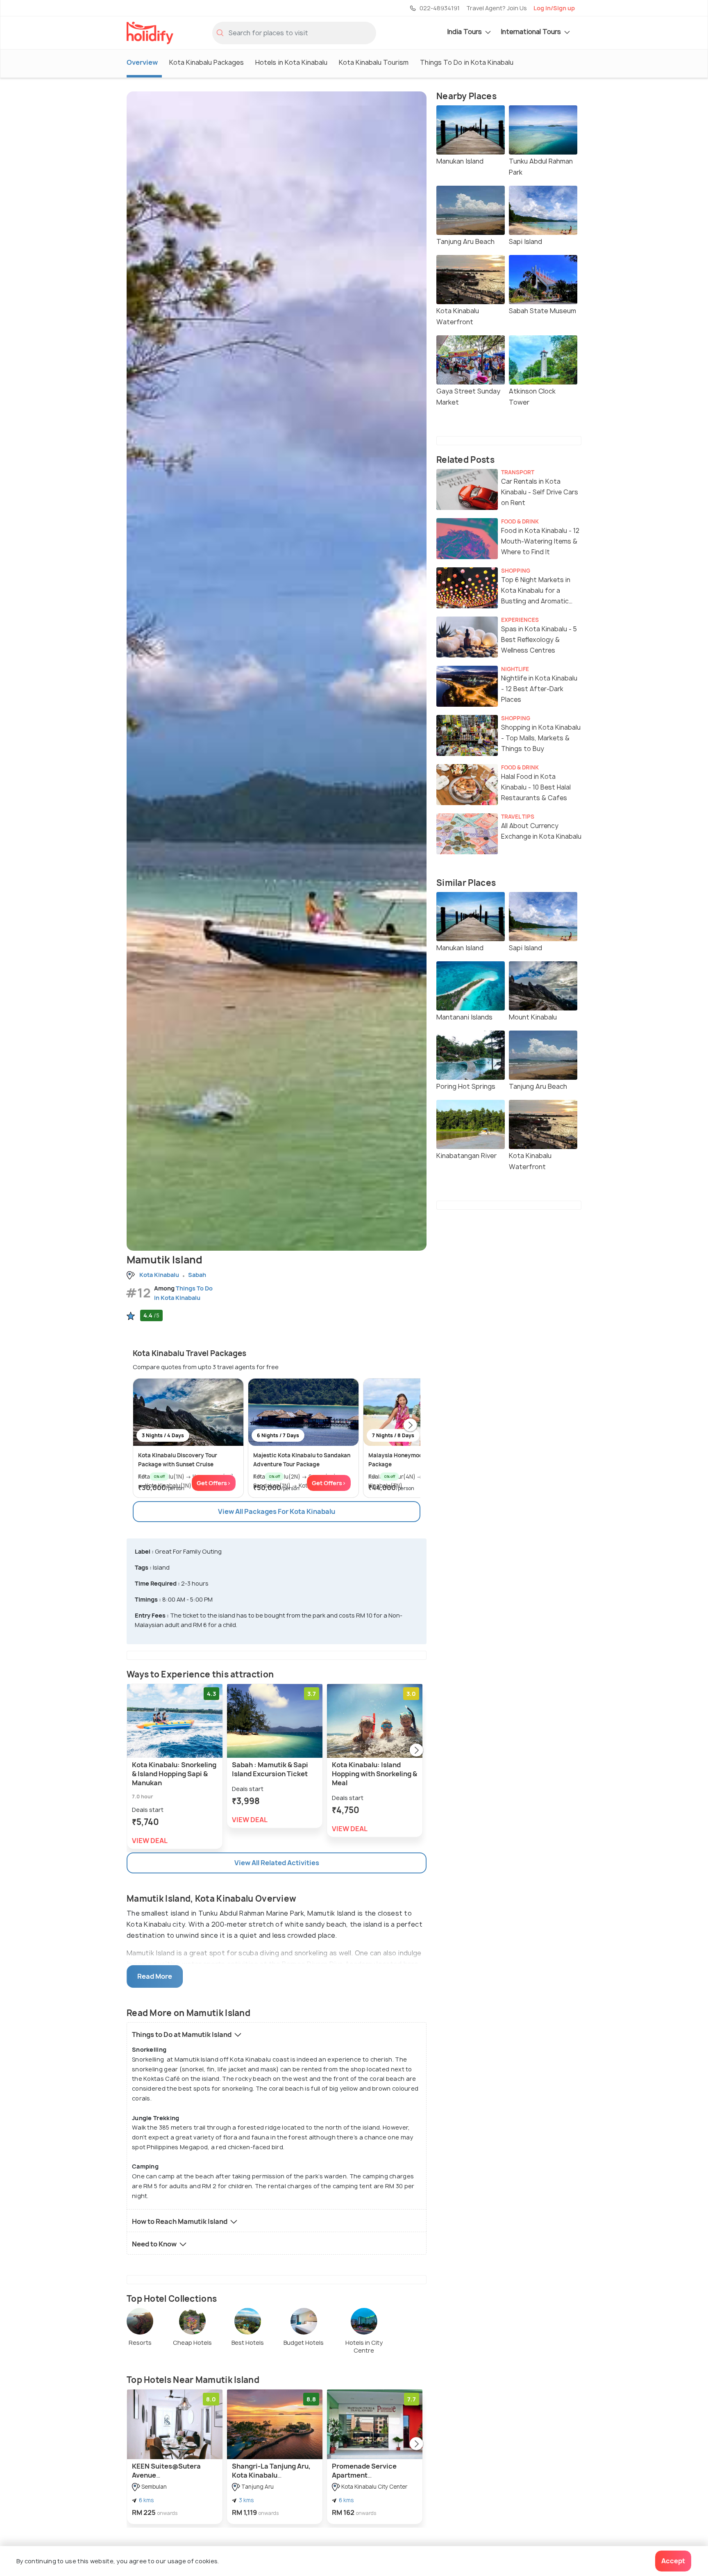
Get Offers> (214, 1483)
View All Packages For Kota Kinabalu (277, 1511)
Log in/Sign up (554, 8)
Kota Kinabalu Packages (206, 62)
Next (410, 1426)
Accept (673, 2561)
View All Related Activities (277, 1863)
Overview (142, 62)
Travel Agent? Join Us (497, 8)
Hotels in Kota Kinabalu (291, 62)
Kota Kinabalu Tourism (374, 62)
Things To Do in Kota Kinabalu (467, 62)
